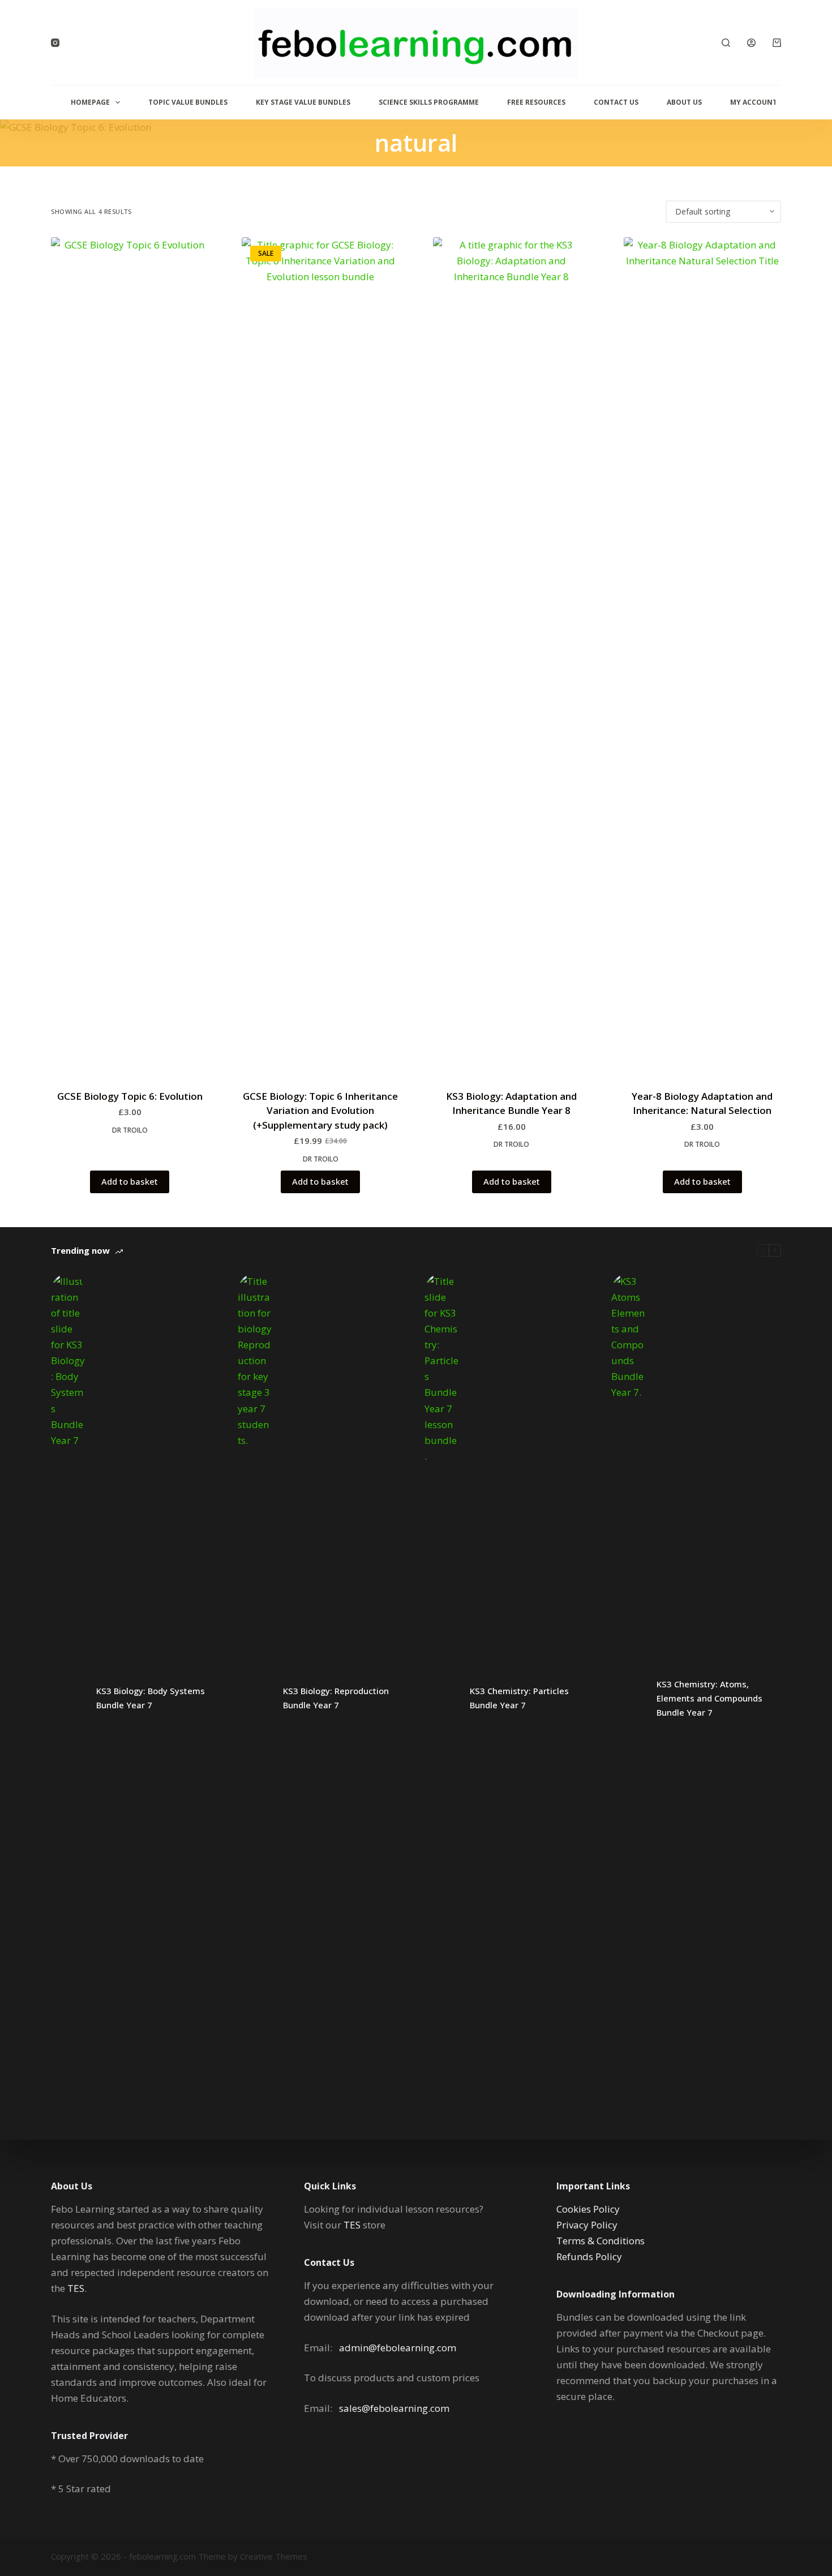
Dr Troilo (130, 1130)
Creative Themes (274, 2556)
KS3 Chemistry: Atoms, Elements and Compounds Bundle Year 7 (709, 1698)
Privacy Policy (587, 2225)
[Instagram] (55, 43)
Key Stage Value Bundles (303, 102)
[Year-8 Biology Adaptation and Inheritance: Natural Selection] (702, 662)
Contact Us (616, 102)
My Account (754, 102)
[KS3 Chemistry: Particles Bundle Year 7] (441, 1698)
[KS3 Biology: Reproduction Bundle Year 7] (255, 1698)
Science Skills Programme (429, 102)
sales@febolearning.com (394, 2408)
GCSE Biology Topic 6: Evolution (130, 1096)
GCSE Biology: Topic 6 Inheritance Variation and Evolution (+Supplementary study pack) (320, 1111)
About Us (684, 102)
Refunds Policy (589, 2256)
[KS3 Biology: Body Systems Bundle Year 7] (68, 1698)
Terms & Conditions (601, 2241)
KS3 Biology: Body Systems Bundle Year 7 (151, 1698)
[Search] (726, 43)
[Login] (751, 43)
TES (76, 2288)
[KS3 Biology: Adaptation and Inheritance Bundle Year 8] (512, 662)
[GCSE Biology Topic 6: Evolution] (130, 662)
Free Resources (536, 102)
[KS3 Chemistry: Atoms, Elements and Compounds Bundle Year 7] (628, 1698)
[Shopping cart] (777, 43)
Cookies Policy (588, 2209)
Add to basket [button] (130, 1181)
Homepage (90, 102)
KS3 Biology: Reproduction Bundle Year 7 (336, 1698)
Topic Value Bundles (188, 102)
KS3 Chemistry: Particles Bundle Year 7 (519, 1698)
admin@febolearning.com (398, 2348)
